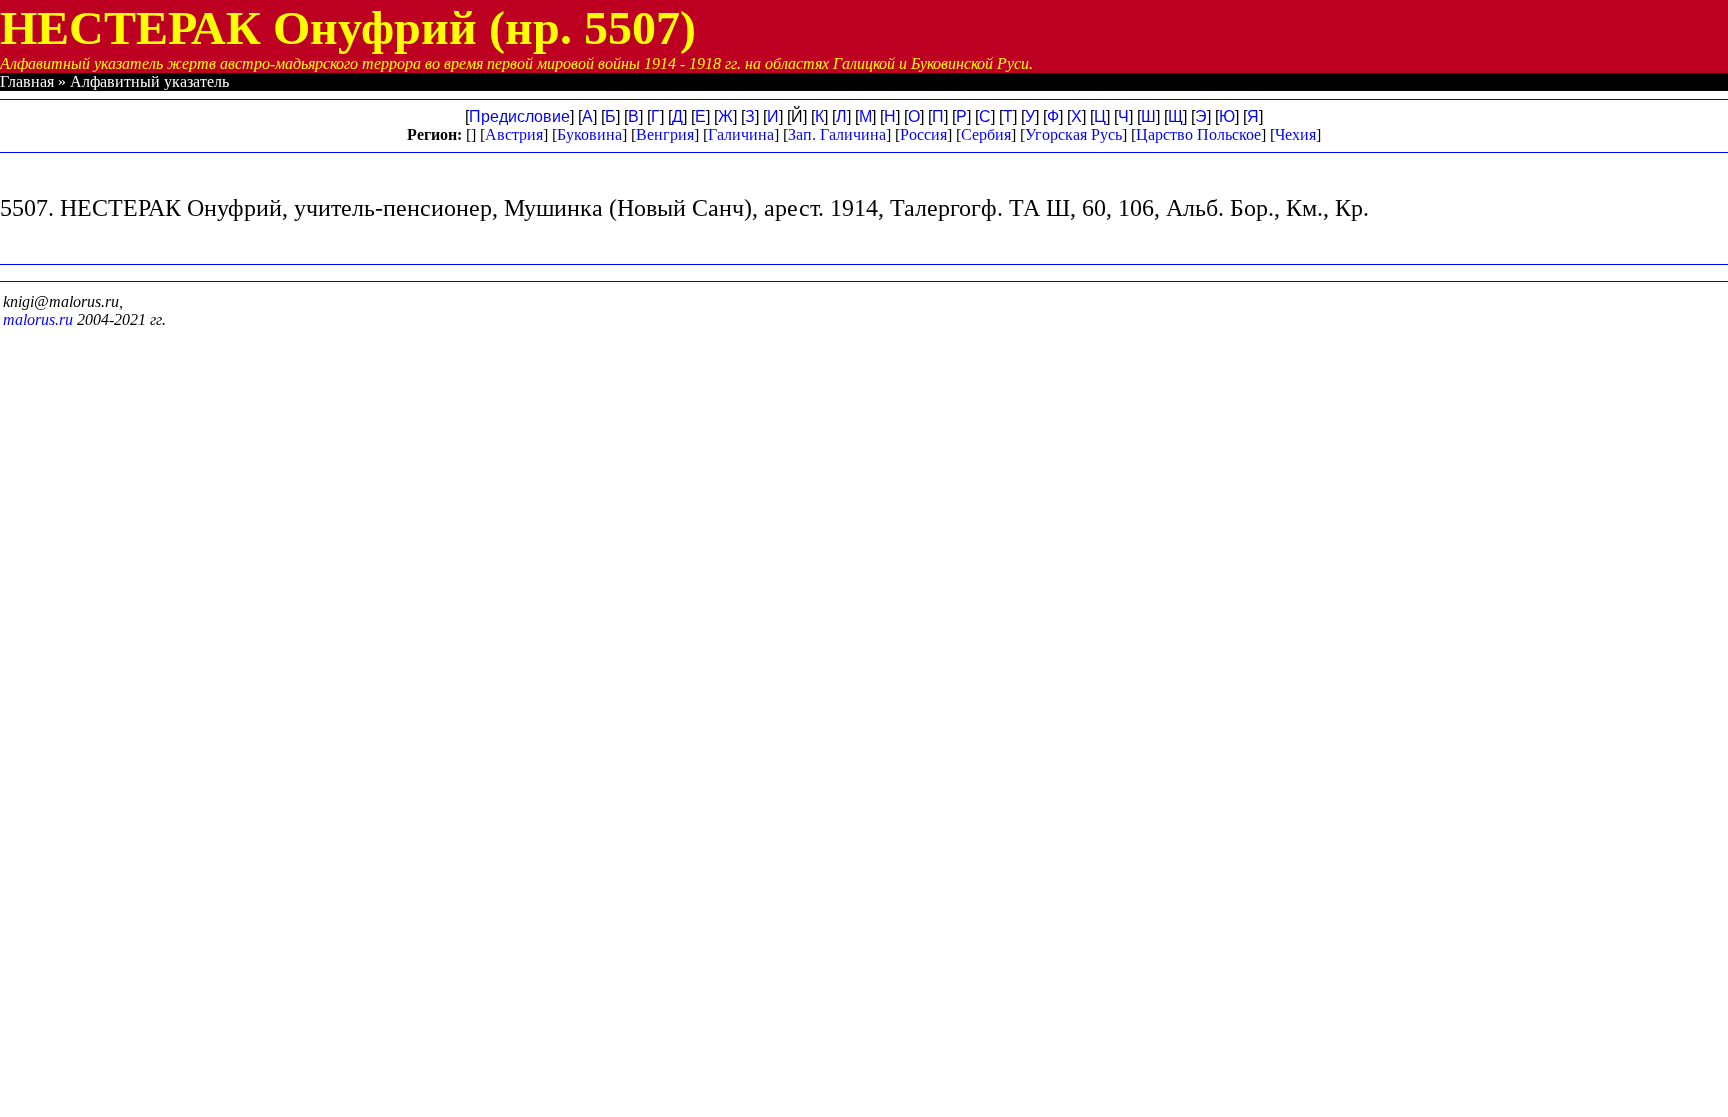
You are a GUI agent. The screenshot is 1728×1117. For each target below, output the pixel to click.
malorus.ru (38, 319)
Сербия (986, 134)
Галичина (741, 134)
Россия (923, 134)
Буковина (589, 134)
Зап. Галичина (837, 134)
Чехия (1295, 134)
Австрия (514, 134)
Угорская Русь (1073, 134)
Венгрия (665, 134)
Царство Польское (1198, 134)
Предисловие (519, 116)
